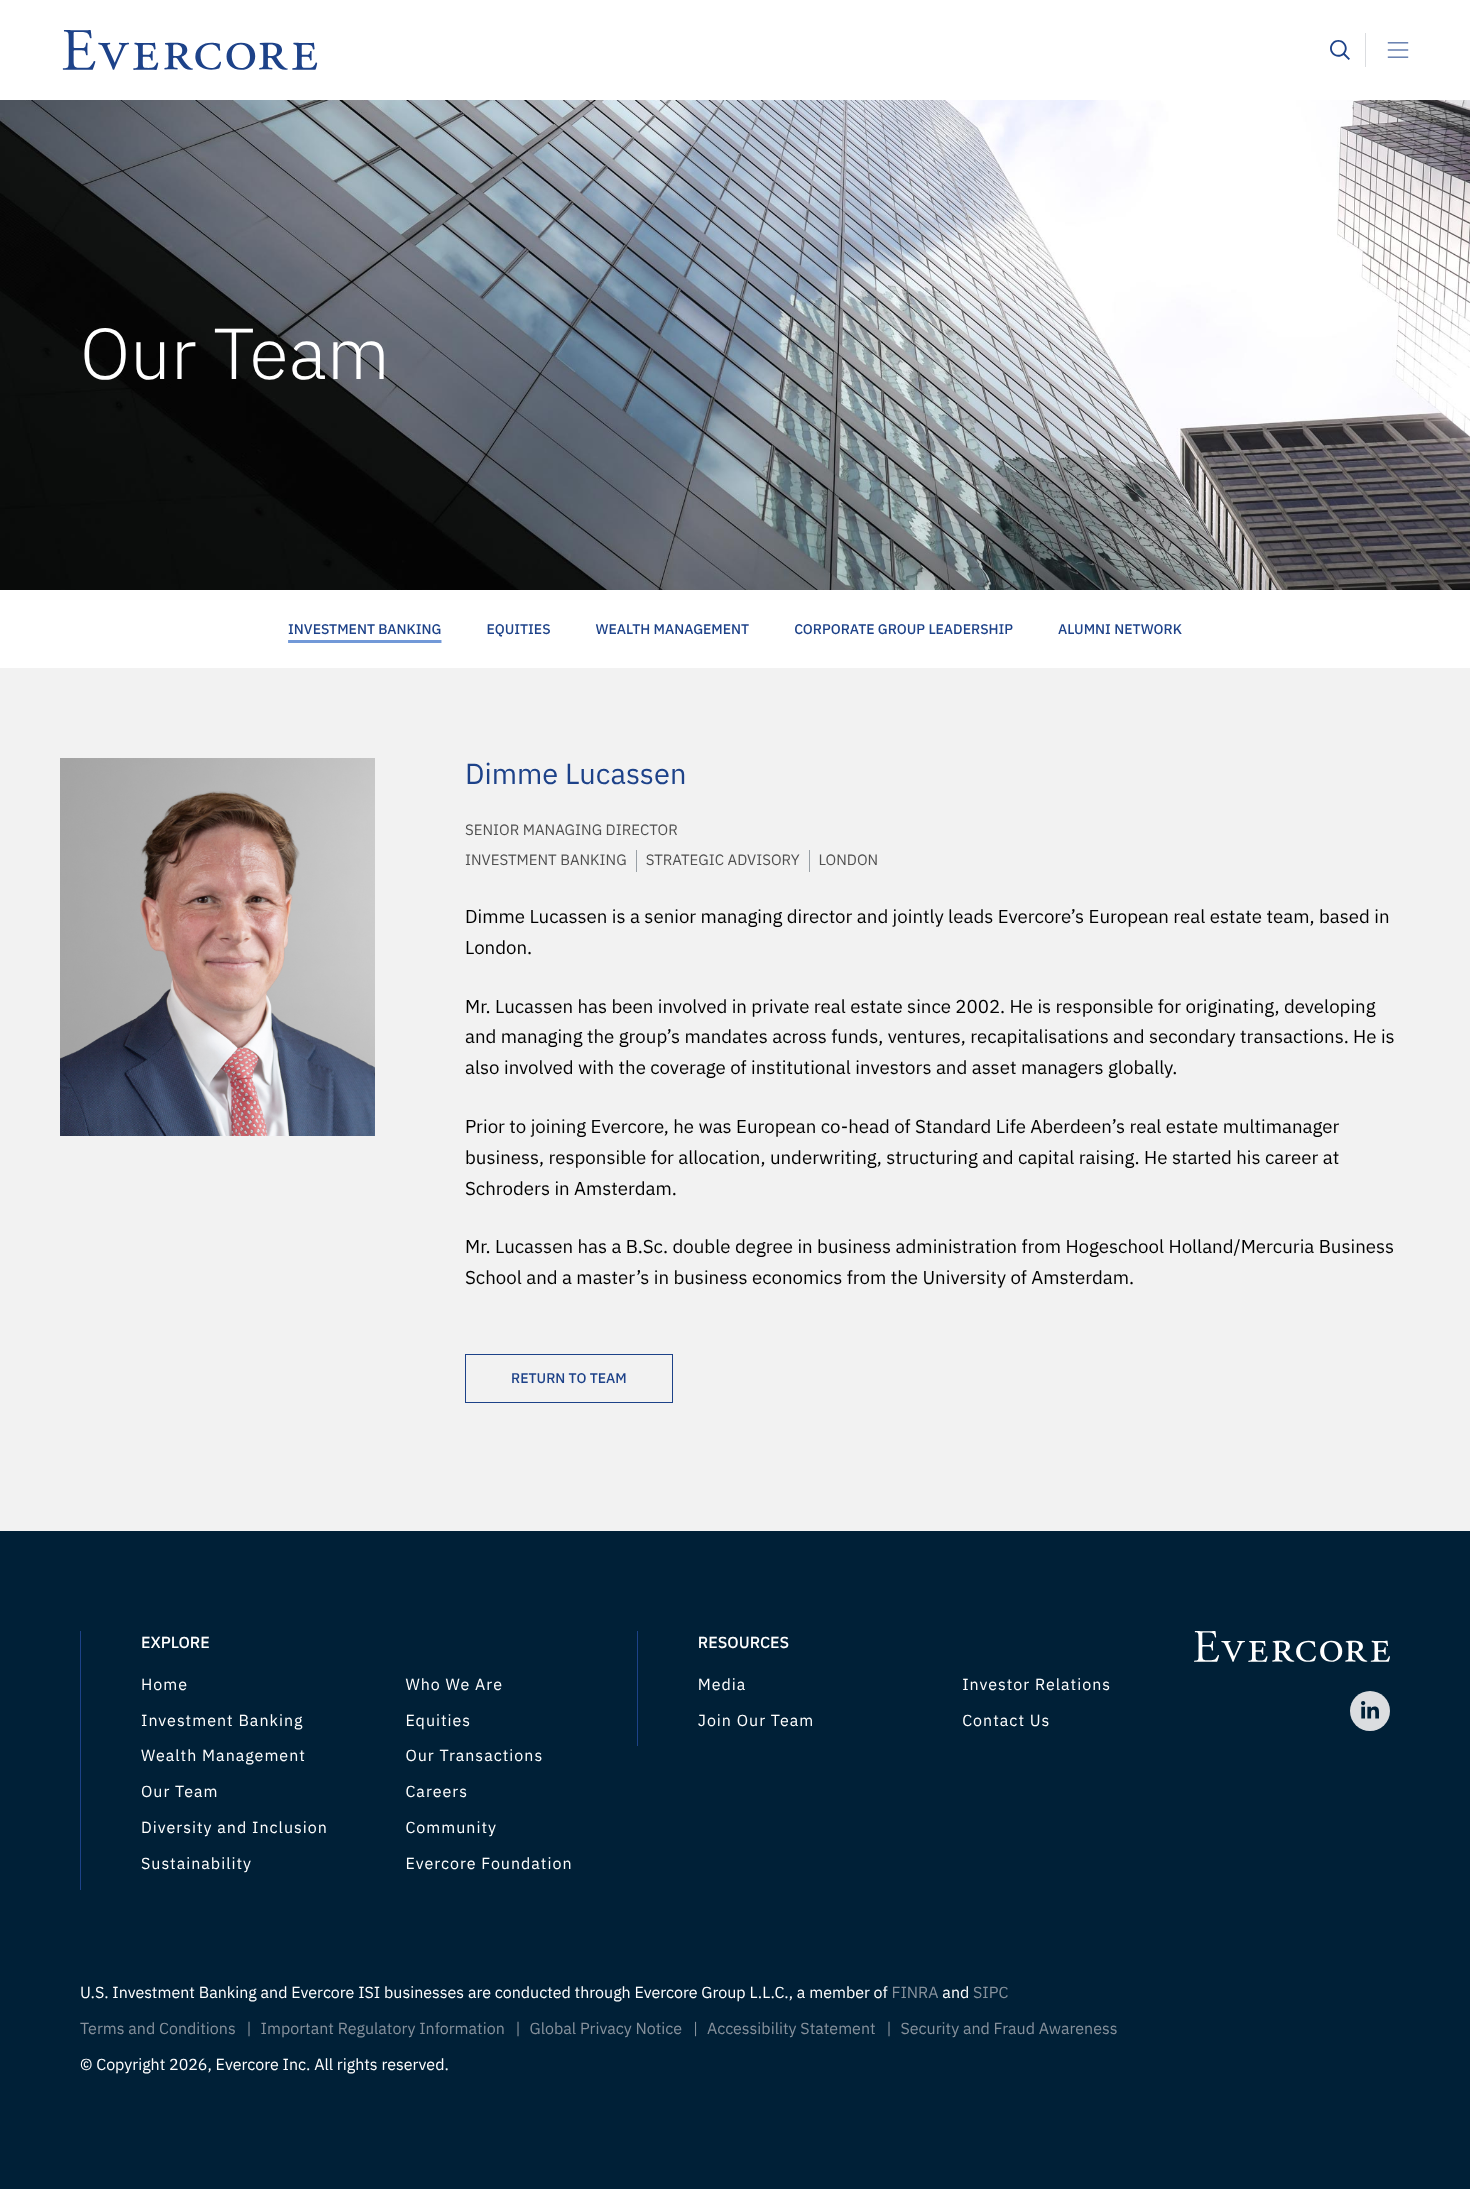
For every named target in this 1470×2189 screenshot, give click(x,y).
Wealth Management (673, 629)
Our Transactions (474, 1756)
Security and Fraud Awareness (1008, 2029)
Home (164, 1685)
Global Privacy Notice (606, 2029)
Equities (518, 629)
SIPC (990, 1993)
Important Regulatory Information (383, 2029)
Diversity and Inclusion (234, 1828)
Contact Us (1006, 1721)
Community (451, 1828)
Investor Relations (1036, 1685)
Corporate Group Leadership (903, 629)
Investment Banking (364, 629)
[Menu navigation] (1390, 50)
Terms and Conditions (158, 2029)
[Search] (1340, 50)
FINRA (914, 1993)
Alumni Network (1120, 629)
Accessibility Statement (791, 2029)
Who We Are (454, 1685)
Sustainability (196, 1864)
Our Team (179, 1792)
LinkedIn (1370, 1711)
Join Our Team (756, 1721)
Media (722, 1685)
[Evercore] (695, 50)
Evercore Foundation (488, 1864)
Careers (436, 1792)
